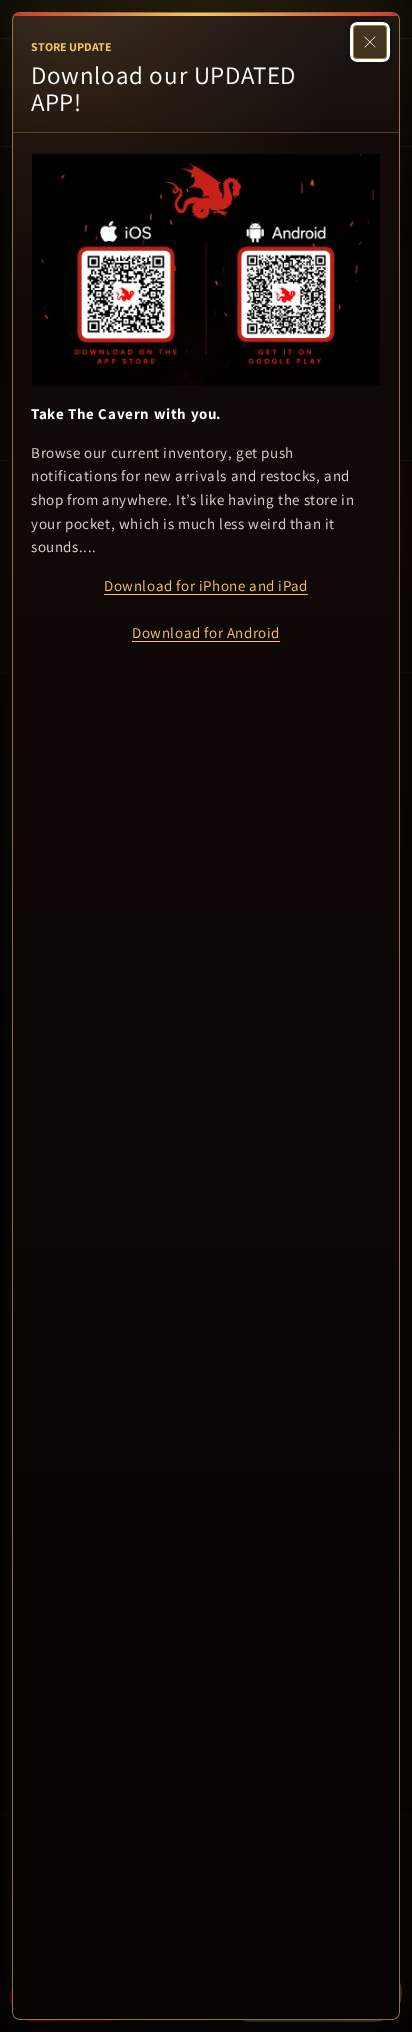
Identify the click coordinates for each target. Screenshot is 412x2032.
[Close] (370, 42)
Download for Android (206, 632)
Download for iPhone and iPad (206, 585)
